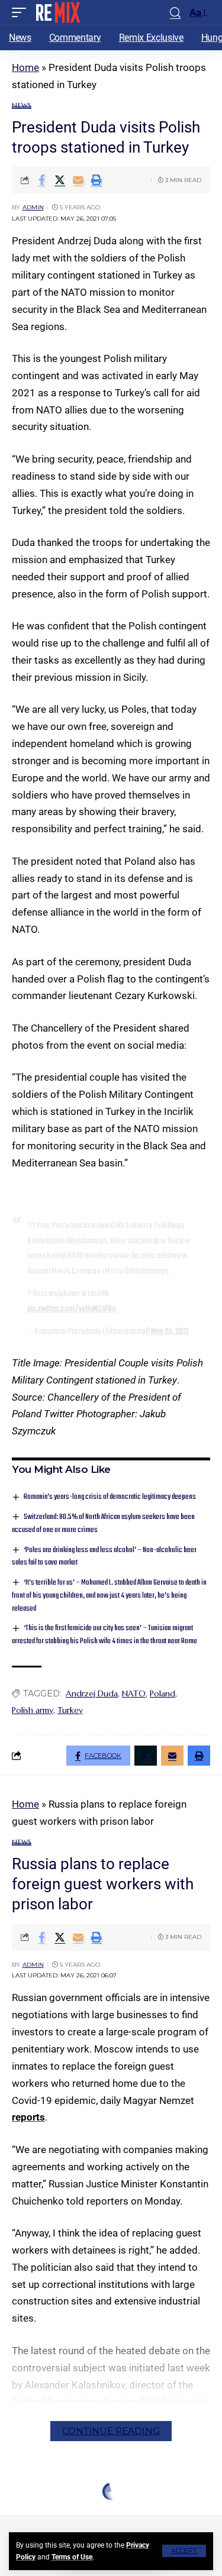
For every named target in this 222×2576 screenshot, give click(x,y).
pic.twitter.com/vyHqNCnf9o (72, 1309)
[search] (175, 13)
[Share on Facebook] (41, 180)
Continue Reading (111, 2431)
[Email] (78, 180)
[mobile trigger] (22, 12)
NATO (134, 1693)
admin (33, 207)
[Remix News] (57, 12)
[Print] (96, 180)
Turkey (70, 1710)
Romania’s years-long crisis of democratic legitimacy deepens (110, 1497)
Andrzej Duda (92, 1693)
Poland (163, 1693)
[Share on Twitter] (60, 180)
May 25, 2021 (170, 1331)
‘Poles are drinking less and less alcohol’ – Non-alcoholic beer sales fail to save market (104, 1557)
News (22, 106)
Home (25, 67)
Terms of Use (72, 2557)
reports (28, 2117)
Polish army (33, 1710)
